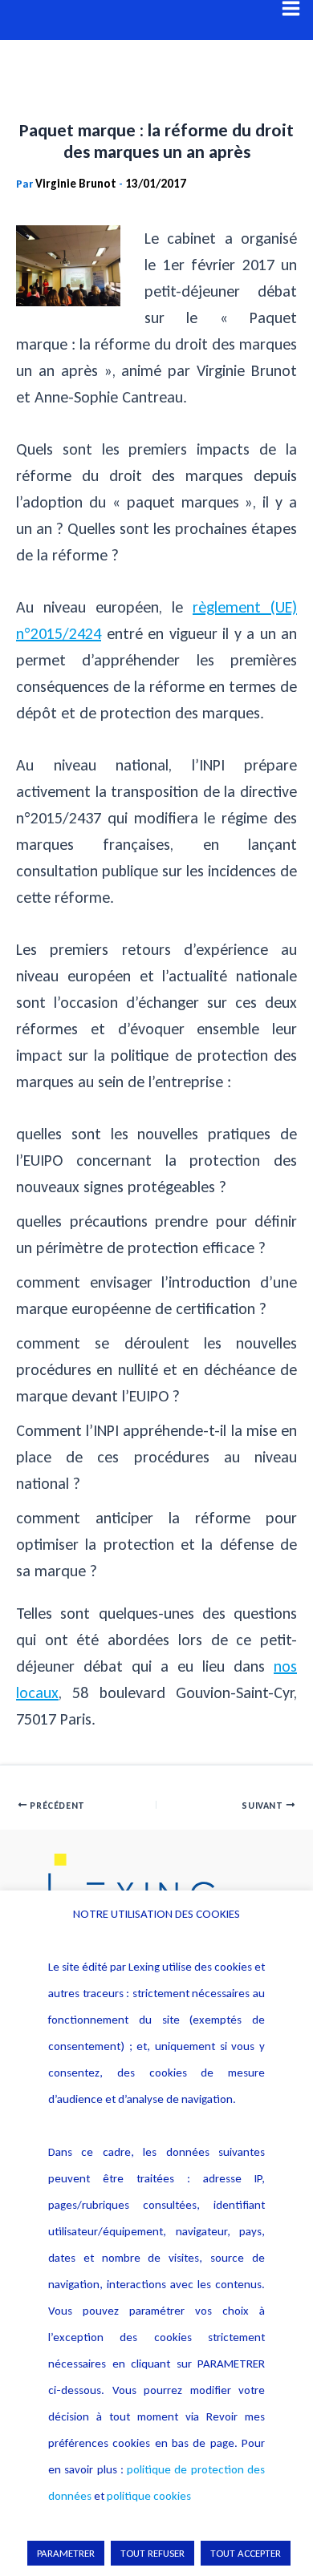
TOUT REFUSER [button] (152, 2553)
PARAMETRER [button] (66, 2553)
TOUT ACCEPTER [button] (246, 2553)
